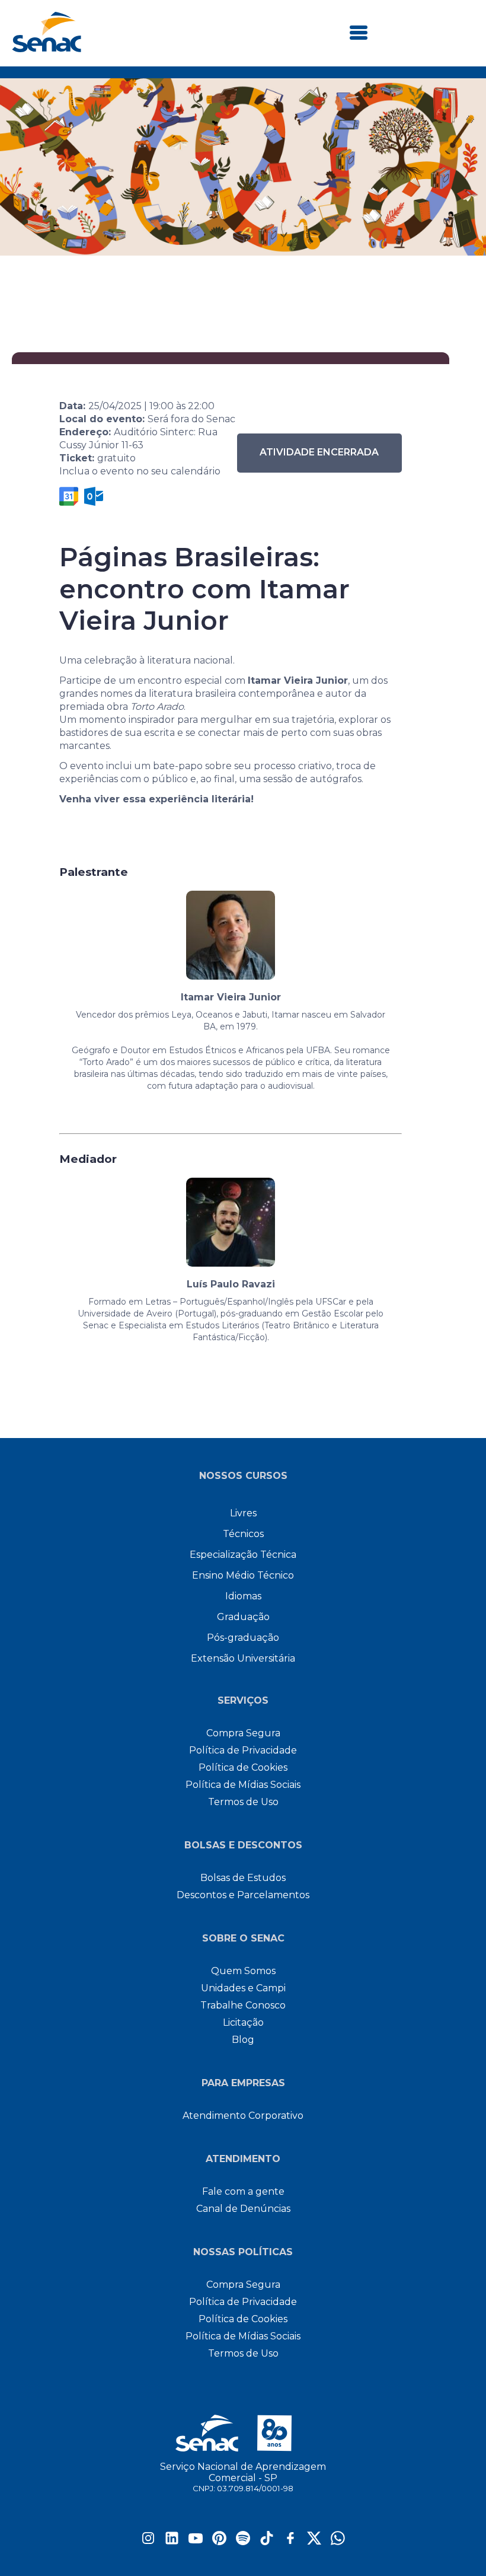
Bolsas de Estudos (243, 1878)
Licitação (243, 2022)
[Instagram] (148, 2542)
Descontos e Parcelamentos (243, 1895)
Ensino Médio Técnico (243, 1575)
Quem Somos (243, 1971)
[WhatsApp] (338, 2542)
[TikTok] (267, 2542)
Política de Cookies (243, 1767)
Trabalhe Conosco (243, 2005)
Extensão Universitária (243, 1658)
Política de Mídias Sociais (243, 1785)
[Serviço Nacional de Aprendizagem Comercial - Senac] (47, 49)
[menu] (359, 34)
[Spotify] (243, 2542)
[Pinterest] (219, 2542)
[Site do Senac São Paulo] (243, 2433)
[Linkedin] (172, 2542)
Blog (243, 2040)
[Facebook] (290, 2542)
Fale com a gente (243, 2191)
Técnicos (243, 1534)
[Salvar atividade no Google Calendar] (69, 496)
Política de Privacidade (243, 1750)
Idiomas (243, 1596)
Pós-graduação (243, 1638)
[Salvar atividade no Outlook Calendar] (94, 496)
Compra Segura (243, 1733)
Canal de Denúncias (243, 2209)
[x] (314, 2542)
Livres (243, 1513)
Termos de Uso (243, 1802)
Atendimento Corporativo (243, 2116)
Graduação (243, 1617)
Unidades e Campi (243, 1988)
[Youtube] (196, 2542)
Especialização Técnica (243, 1555)
